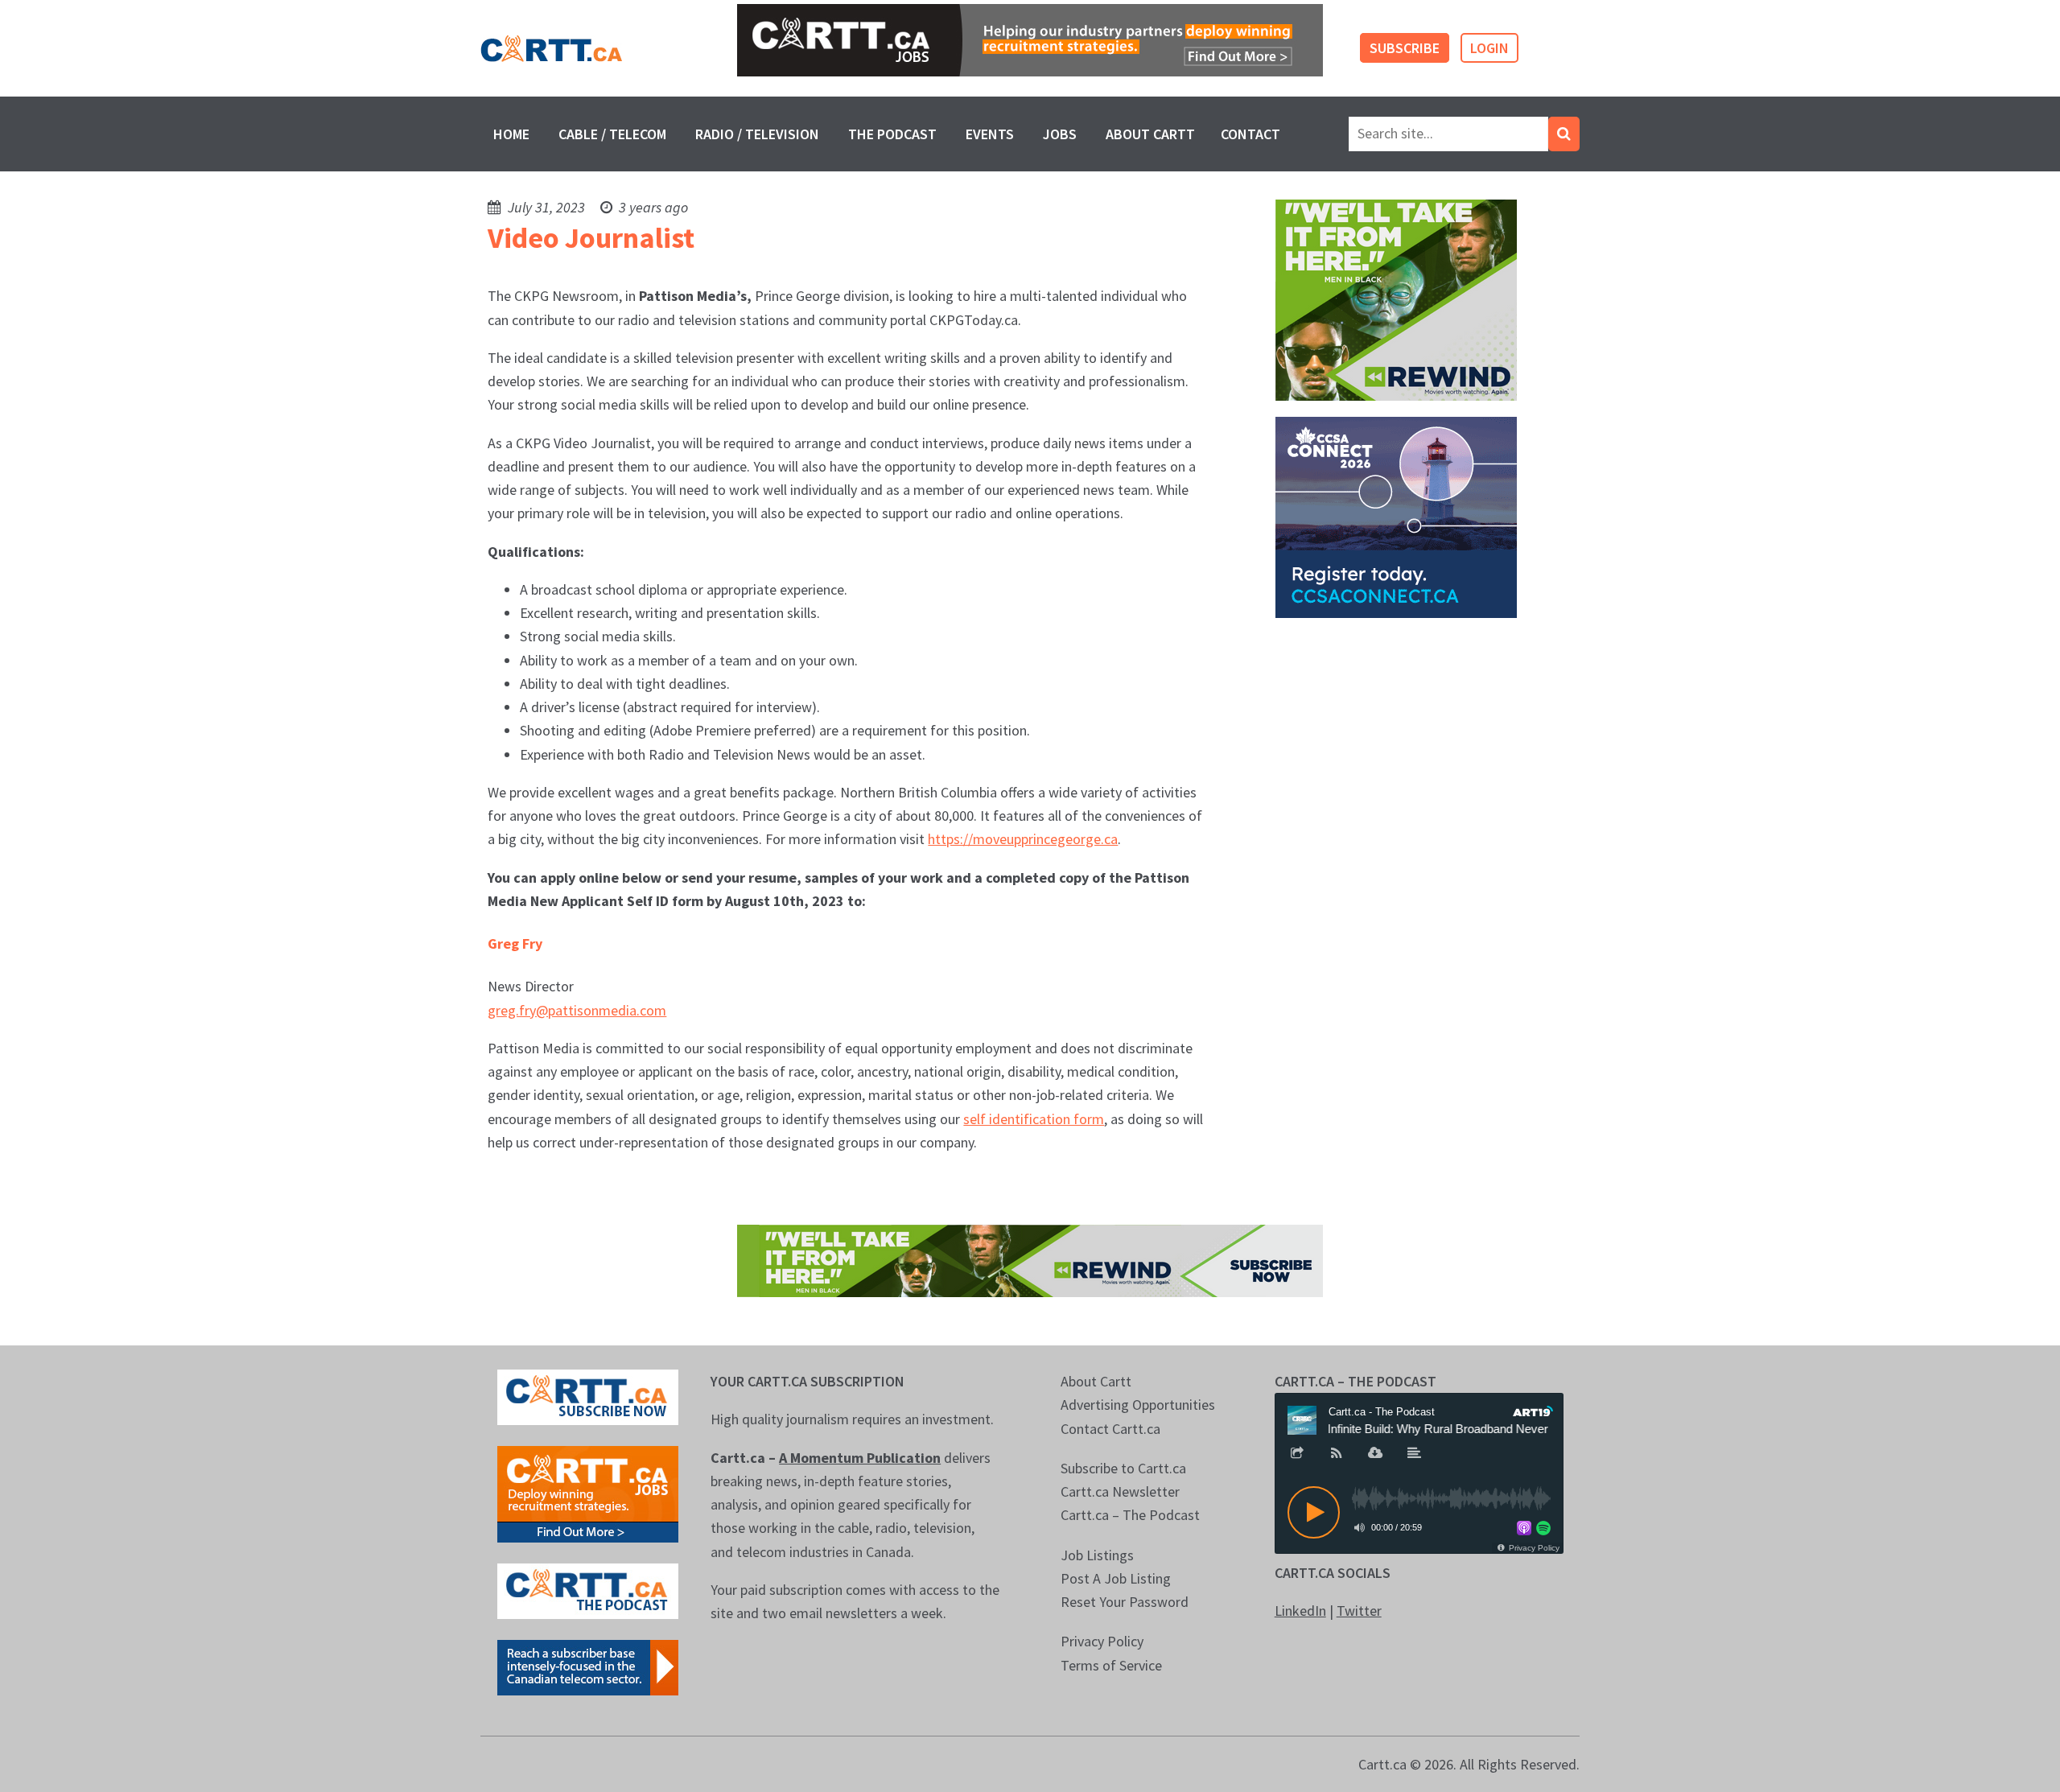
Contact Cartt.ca (1110, 1429)
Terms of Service (1111, 1665)
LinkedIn (1300, 1611)
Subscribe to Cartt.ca (1123, 1468)
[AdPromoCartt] (588, 1666)
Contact (1250, 134)
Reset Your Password (1125, 1602)
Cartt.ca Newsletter (1120, 1491)
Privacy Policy (1102, 1641)
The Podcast (892, 134)
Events (990, 134)
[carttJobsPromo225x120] (588, 1492)
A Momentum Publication (860, 1458)
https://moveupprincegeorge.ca (1023, 839)
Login (1489, 48)
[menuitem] (511, 134)
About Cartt (1150, 134)
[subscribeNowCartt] (588, 1396)
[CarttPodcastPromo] (588, 1590)
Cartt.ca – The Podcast (1130, 1515)
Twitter (1359, 1611)
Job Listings (1097, 1555)
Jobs (1060, 134)
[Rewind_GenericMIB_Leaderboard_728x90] (1030, 1259)
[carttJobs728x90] (1030, 40)
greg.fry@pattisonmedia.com (577, 1010)
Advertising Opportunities (1138, 1405)
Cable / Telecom (612, 134)
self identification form (1034, 1119)
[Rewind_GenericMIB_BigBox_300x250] (1396, 298)
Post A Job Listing (1116, 1578)
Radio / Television (757, 134)
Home (511, 134)
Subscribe (1405, 48)
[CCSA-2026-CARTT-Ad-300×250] (1396, 515)
